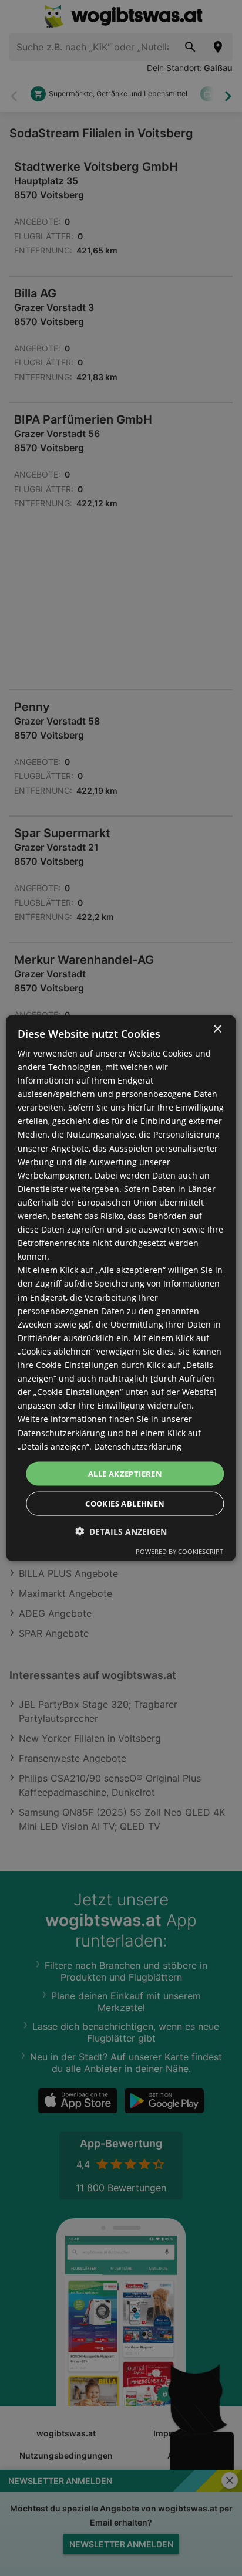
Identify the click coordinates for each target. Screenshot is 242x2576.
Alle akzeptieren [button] (125, 1473)
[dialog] (121, 1288)
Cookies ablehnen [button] (125, 1504)
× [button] (217, 1029)
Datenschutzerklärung (138, 1446)
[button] (121, 1531)
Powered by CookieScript (179, 1551)
